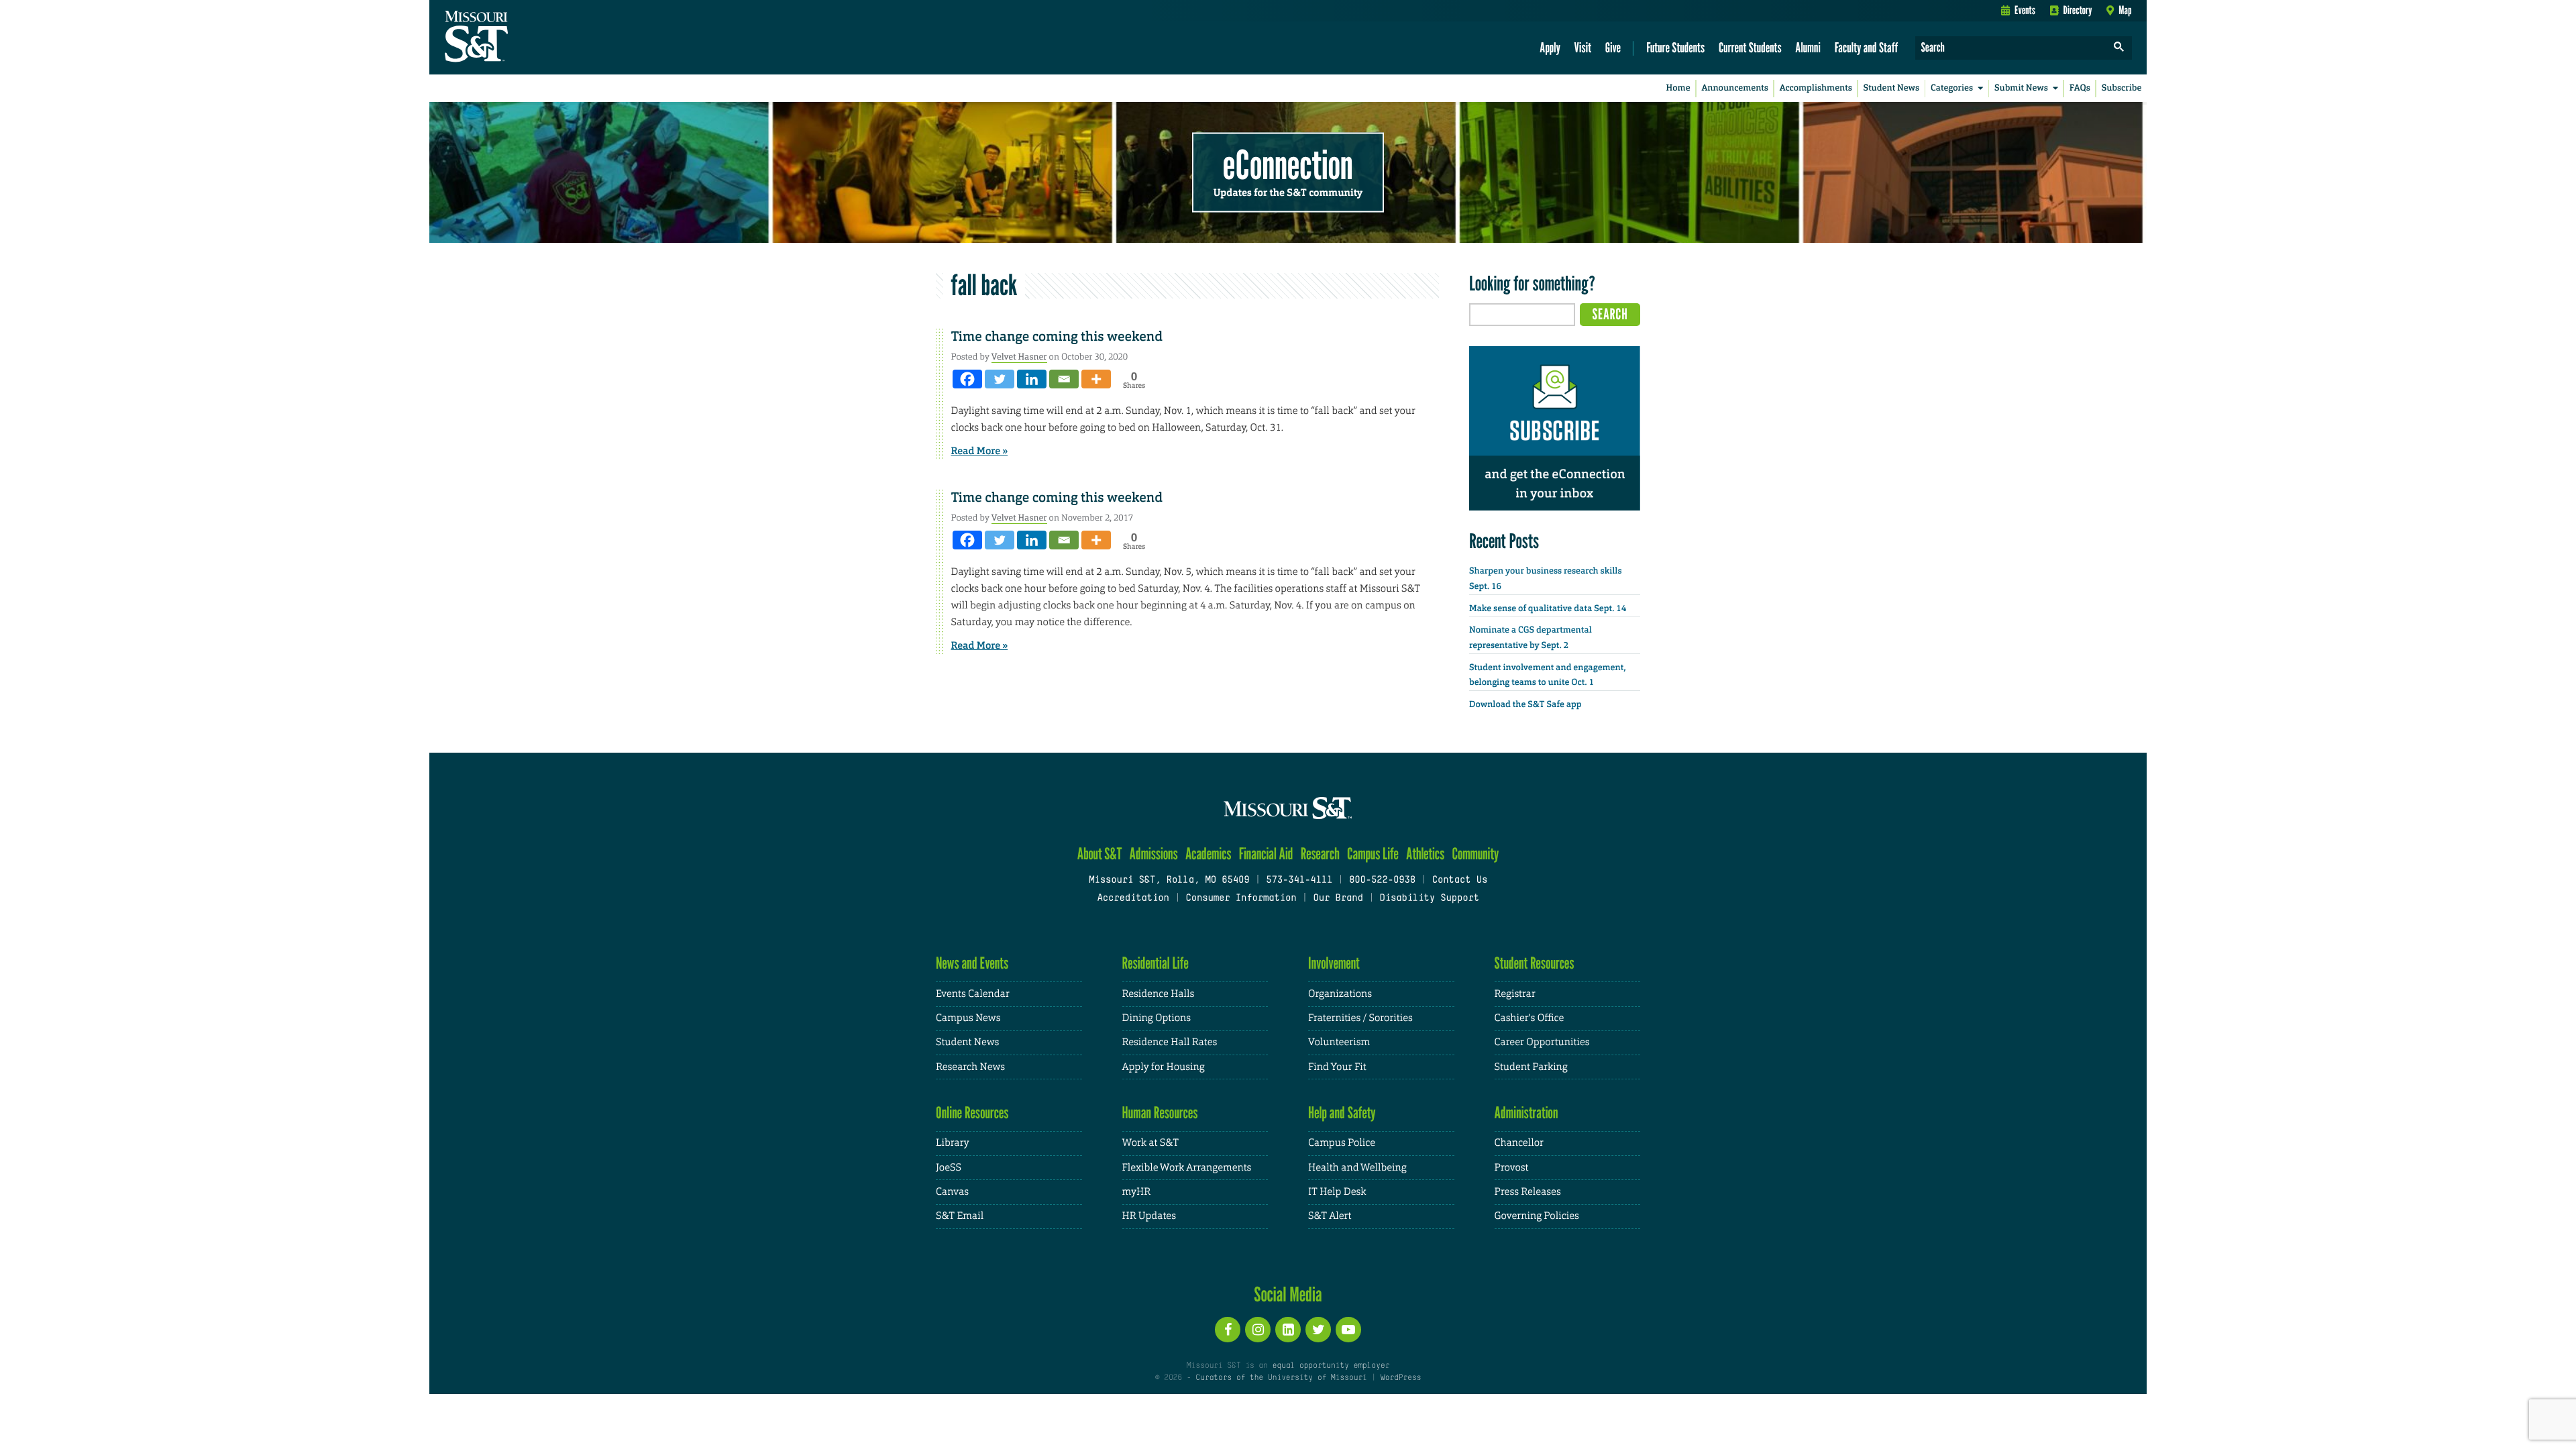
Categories (1952, 88)
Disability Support (1429, 899)
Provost (1512, 1168)
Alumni (1808, 47)
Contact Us (1460, 880)
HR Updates (1149, 1216)
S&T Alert (1330, 1216)
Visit (1583, 47)
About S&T (1100, 854)
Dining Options (1157, 1018)
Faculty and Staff (1867, 47)
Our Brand (1338, 899)
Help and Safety (1342, 1113)
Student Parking (1531, 1067)
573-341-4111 (1299, 880)
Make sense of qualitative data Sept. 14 (1548, 609)
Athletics (1425, 854)
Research (1320, 854)
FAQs (2080, 88)
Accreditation (1133, 899)
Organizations (1340, 994)
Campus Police (1342, 1143)
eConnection (1288, 164)
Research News (970, 1067)
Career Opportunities (1542, 1042)
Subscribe (2122, 88)
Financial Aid (1266, 854)
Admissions (1154, 854)
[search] (2119, 48)
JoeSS (949, 1168)
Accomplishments (1816, 88)
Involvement (1334, 963)
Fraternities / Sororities (1360, 1018)
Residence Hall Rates (1170, 1042)
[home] (519, 38)
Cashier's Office (1529, 1018)
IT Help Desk (1337, 1192)
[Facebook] (967, 379)
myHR (1137, 1192)
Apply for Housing (1164, 1067)
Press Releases (1528, 1192)
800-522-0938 (1382, 880)
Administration (1526, 1113)
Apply (1550, 47)
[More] (1096, 379)
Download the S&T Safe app (1525, 705)
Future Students (1675, 47)
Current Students (1750, 47)
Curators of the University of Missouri (1281, 1378)
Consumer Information (1241, 899)
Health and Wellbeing (1357, 1168)
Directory (2078, 10)
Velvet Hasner (1019, 357)
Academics (1209, 854)
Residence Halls (1159, 994)
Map (2125, 10)
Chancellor (1519, 1143)
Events (2025, 10)
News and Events (972, 963)
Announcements (1734, 88)
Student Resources (1535, 963)
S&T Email (960, 1216)
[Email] (1064, 379)
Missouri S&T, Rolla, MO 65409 (1169, 880)
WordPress (1401, 1378)
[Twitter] (1000, 379)
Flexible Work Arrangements (1187, 1168)
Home (1678, 88)
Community (1475, 854)
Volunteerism (1339, 1042)
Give (1613, 47)
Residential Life (1156, 963)
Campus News (968, 1018)
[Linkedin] (1032, 379)
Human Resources (1160, 1113)
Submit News (2021, 88)
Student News (1891, 88)
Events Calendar (973, 994)
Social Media (1288, 1294)
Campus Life (1373, 854)
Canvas (952, 1192)
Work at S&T (1151, 1143)
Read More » (980, 451)
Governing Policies (1537, 1216)
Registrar (1515, 994)
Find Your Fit (1337, 1067)
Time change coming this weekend (1057, 337)
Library (953, 1143)
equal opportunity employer (1331, 1366)
